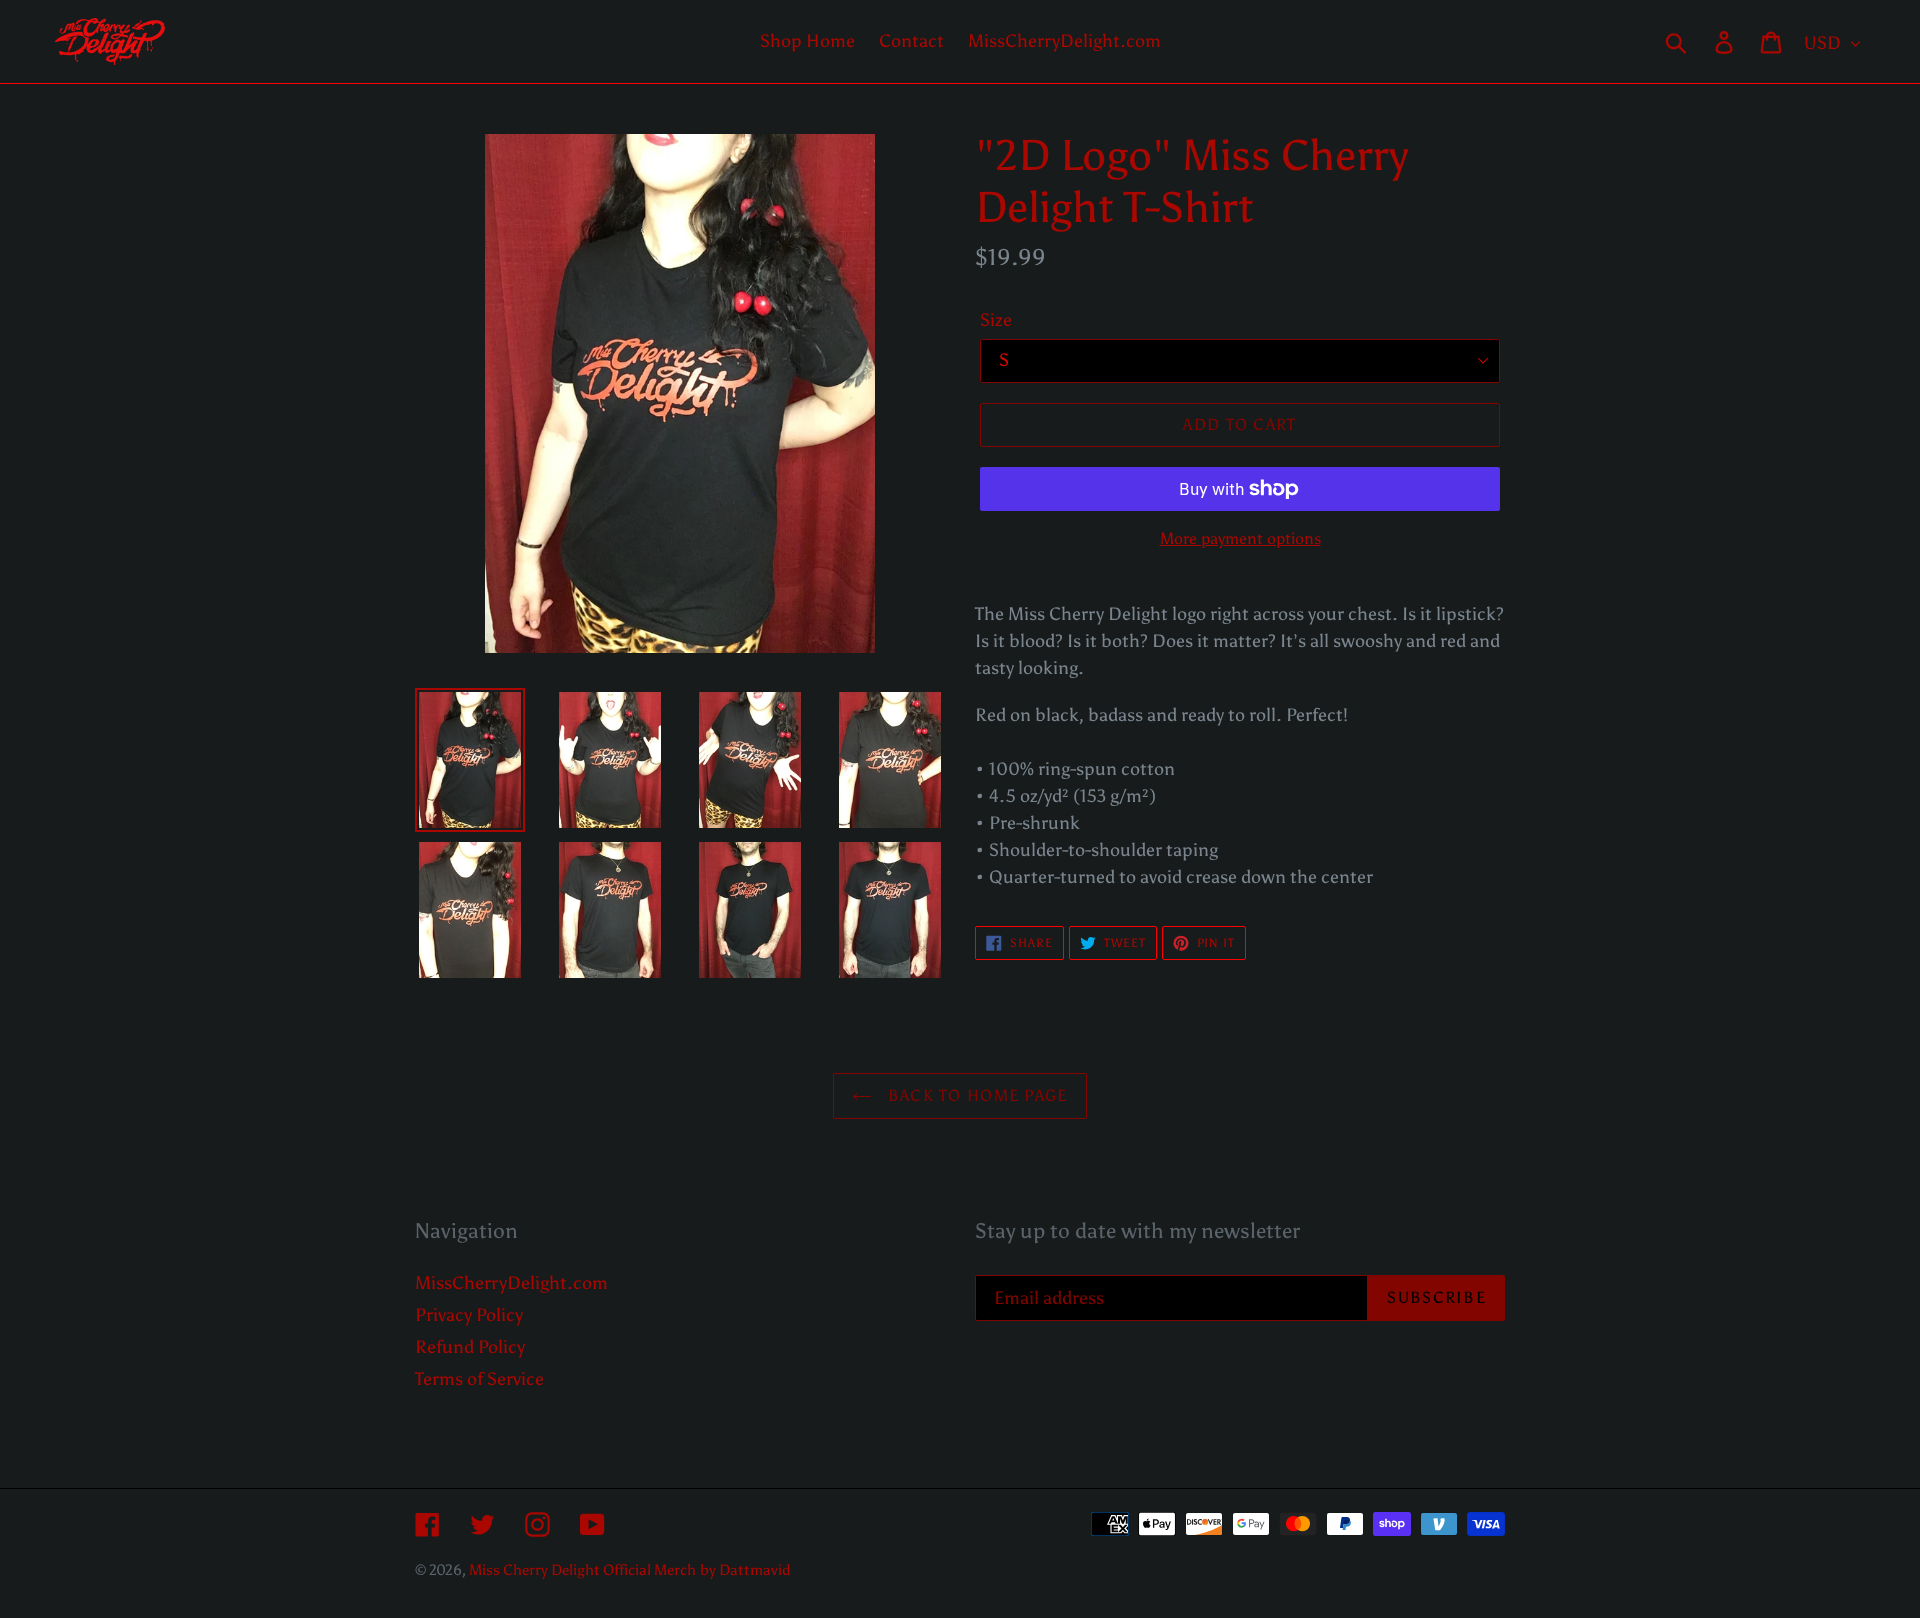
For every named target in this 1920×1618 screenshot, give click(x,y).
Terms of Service (479, 1379)
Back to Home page (974, 1095)
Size (996, 320)
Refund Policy (470, 1347)
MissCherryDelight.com (511, 1283)
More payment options (1240, 538)
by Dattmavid (745, 1570)
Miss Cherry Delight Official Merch (582, 1570)
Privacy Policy (469, 1315)
